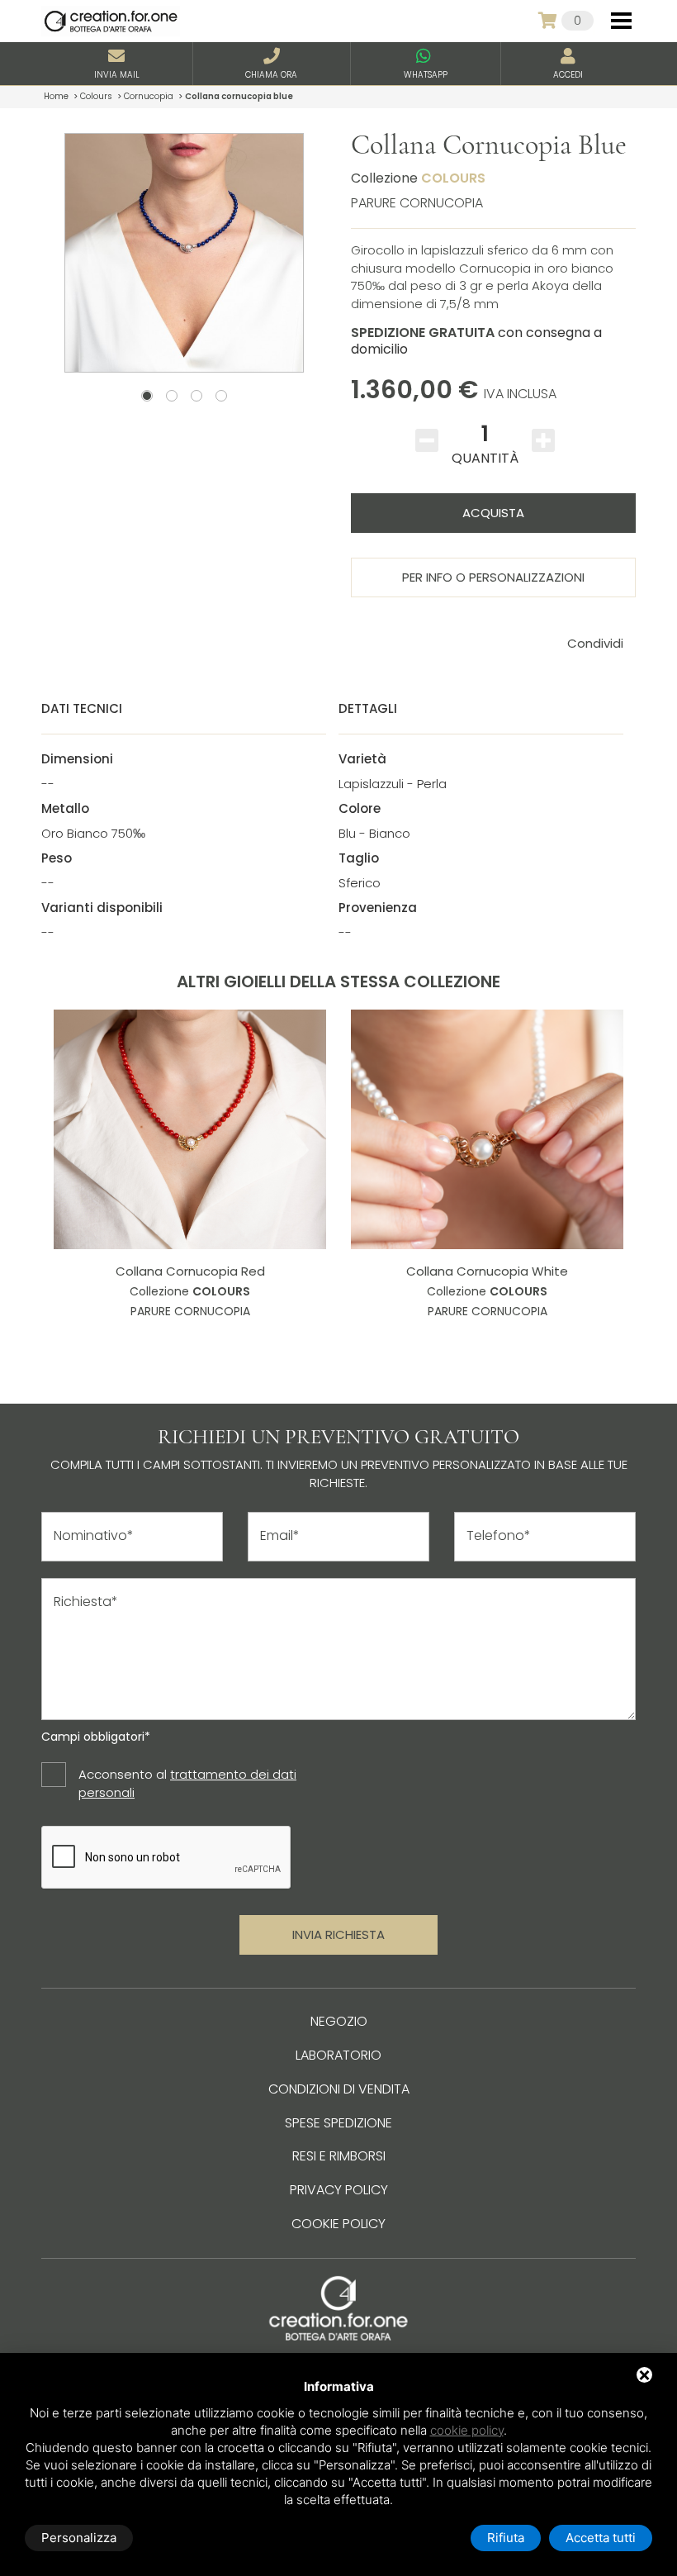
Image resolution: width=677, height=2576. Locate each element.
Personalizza (79, 2538)
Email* (280, 1536)
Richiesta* (86, 1602)
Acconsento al (187, 1783)
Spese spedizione (338, 2123)
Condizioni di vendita (339, 2089)
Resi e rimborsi (339, 2156)
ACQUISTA (493, 513)
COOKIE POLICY (338, 2224)
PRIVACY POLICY (339, 2190)
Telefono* (499, 1536)
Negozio (339, 2021)
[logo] (111, 21)
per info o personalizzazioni (493, 577)
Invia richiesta (338, 1934)
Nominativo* (94, 1536)
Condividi (595, 643)
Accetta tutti (601, 2538)
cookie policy (467, 2430)
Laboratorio (338, 2055)
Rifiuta (506, 2538)
